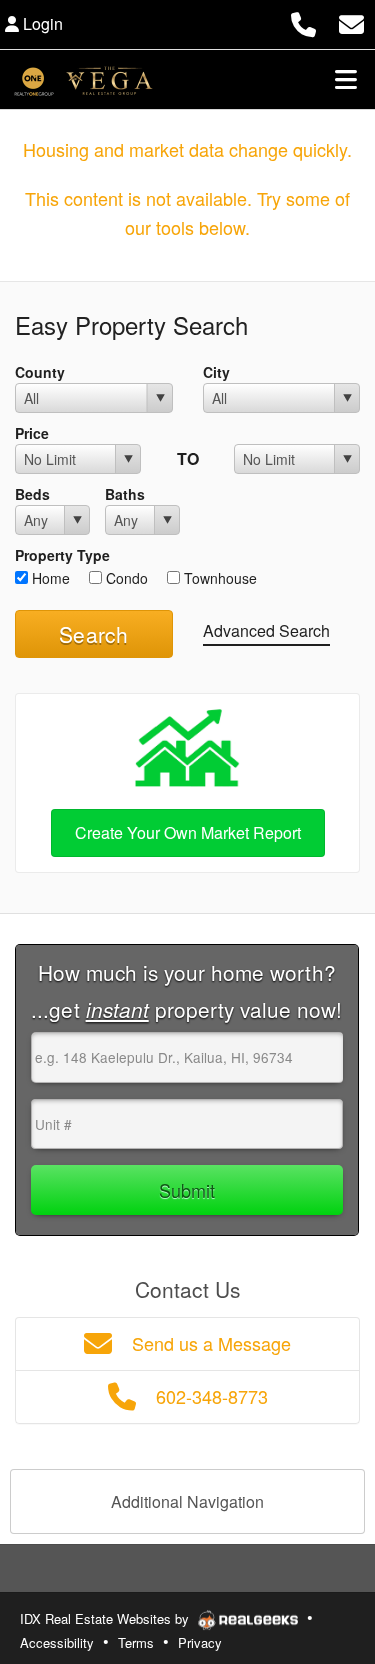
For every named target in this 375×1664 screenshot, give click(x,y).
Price (32, 433)
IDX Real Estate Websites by (106, 1618)
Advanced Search (266, 630)
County (40, 372)
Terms (136, 1642)
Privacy (200, 1642)
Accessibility (57, 1642)
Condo (125, 578)
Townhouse (218, 578)
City (216, 372)
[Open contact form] (351, 21)
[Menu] (346, 79)
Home (49, 578)
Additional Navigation (187, 1501)
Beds (32, 494)
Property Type (62, 555)
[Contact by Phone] (303, 21)
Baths (125, 494)
